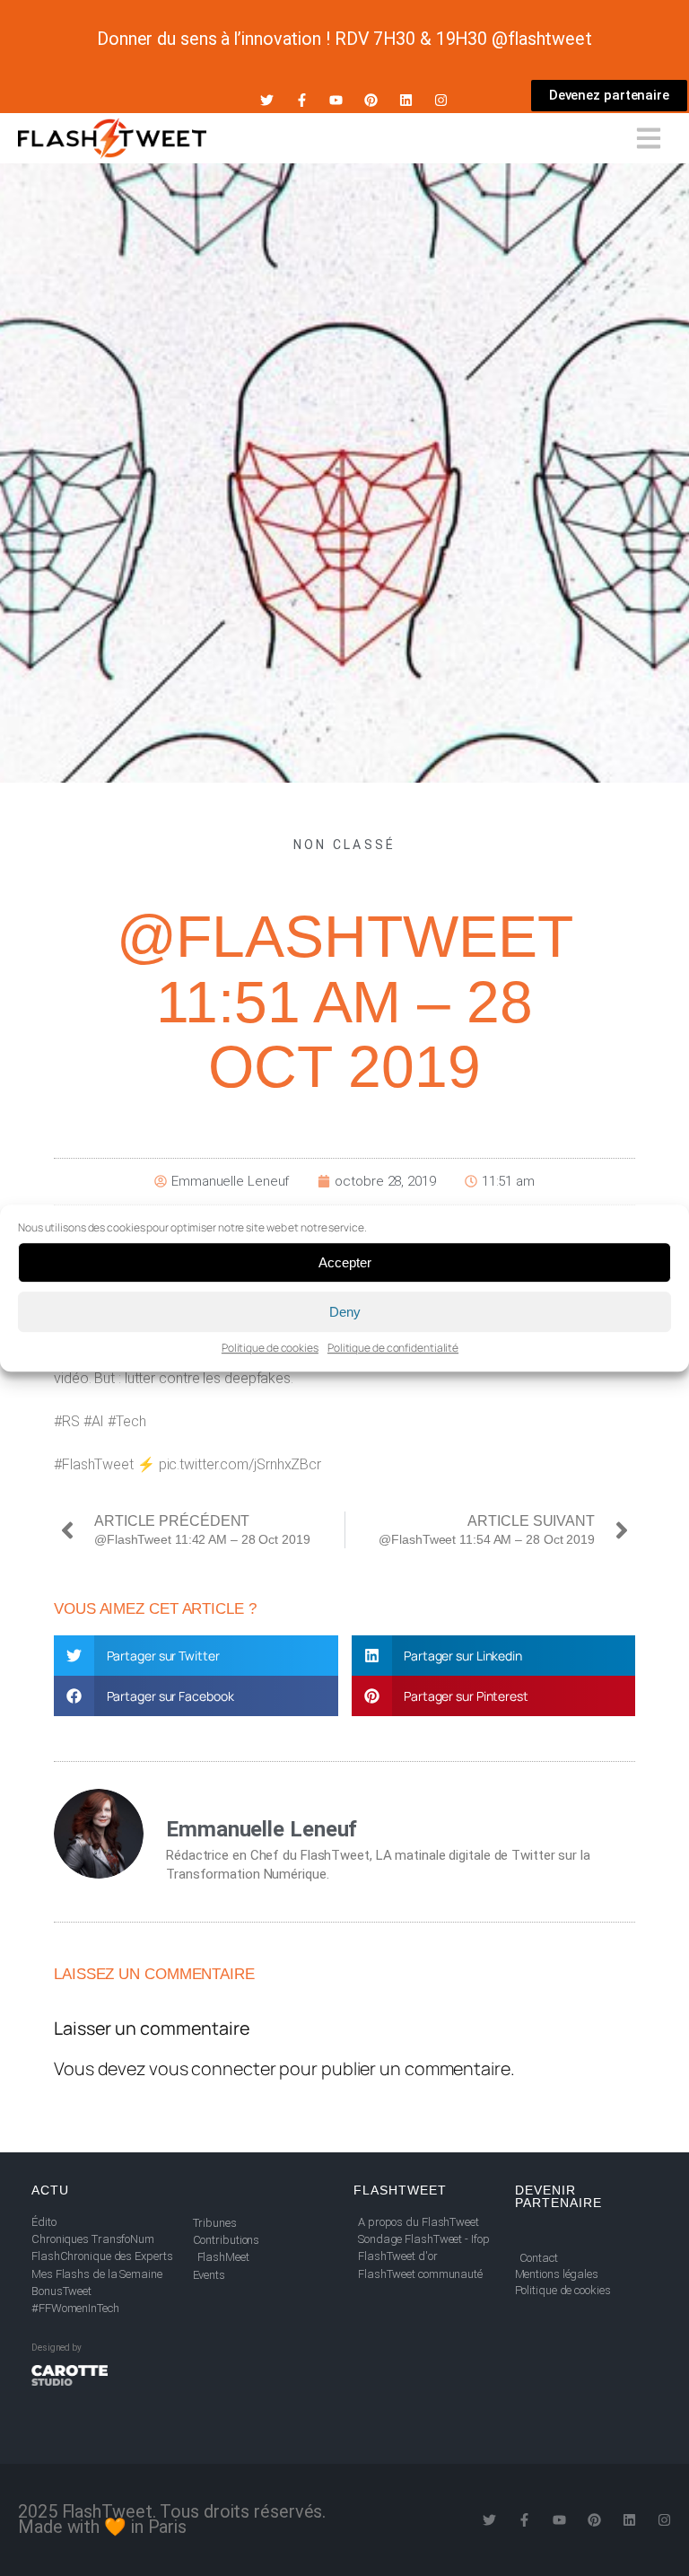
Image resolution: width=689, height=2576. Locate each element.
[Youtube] (336, 100)
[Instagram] (441, 100)
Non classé (345, 845)
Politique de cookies (270, 1348)
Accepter (345, 1262)
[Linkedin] (406, 100)
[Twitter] (267, 100)
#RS (67, 1421)
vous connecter (213, 2068)
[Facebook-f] (302, 100)
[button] (196, 1656)
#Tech (127, 1421)
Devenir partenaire (558, 2196)
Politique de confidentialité (393, 1348)
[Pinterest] (371, 100)
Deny (345, 1312)
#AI (94, 1421)
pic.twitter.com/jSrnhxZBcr (240, 1464)
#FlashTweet (94, 1464)
